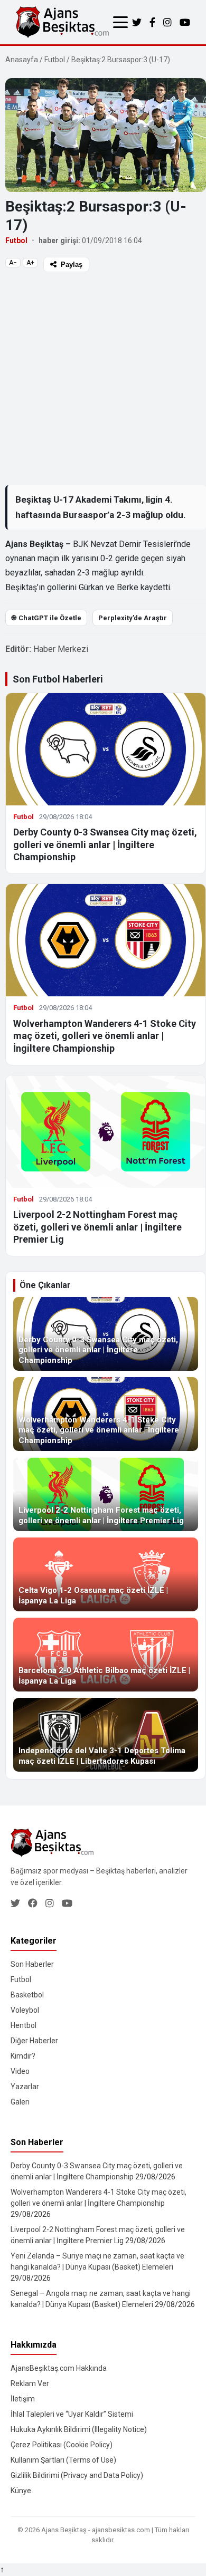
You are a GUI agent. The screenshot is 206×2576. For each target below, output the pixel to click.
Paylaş (72, 265)
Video (20, 2071)
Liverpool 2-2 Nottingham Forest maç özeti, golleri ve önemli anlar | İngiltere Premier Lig (97, 1227)
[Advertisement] (103, 378)
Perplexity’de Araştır (133, 618)
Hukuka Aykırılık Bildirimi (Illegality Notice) (79, 2429)
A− (13, 263)
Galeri (20, 2102)
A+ (30, 263)
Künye (21, 2491)
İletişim (23, 2399)
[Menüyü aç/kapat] (120, 22)
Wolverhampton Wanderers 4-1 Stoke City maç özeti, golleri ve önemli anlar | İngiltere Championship (105, 1036)
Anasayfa (22, 60)
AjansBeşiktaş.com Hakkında (59, 2368)
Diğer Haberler (34, 2041)
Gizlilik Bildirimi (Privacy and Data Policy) (77, 2475)
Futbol (55, 60)
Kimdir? (23, 2056)
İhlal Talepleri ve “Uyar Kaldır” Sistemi (72, 2414)
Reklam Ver (30, 2383)
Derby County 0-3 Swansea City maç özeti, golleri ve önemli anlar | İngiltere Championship (105, 844)
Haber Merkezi (61, 649)
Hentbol (24, 2025)
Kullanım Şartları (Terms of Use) (63, 2460)
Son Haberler (32, 1964)
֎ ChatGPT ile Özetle (46, 618)
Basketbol (27, 1995)
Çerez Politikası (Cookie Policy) (62, 2445)
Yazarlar (25, 2087)
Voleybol (25, 2010)
